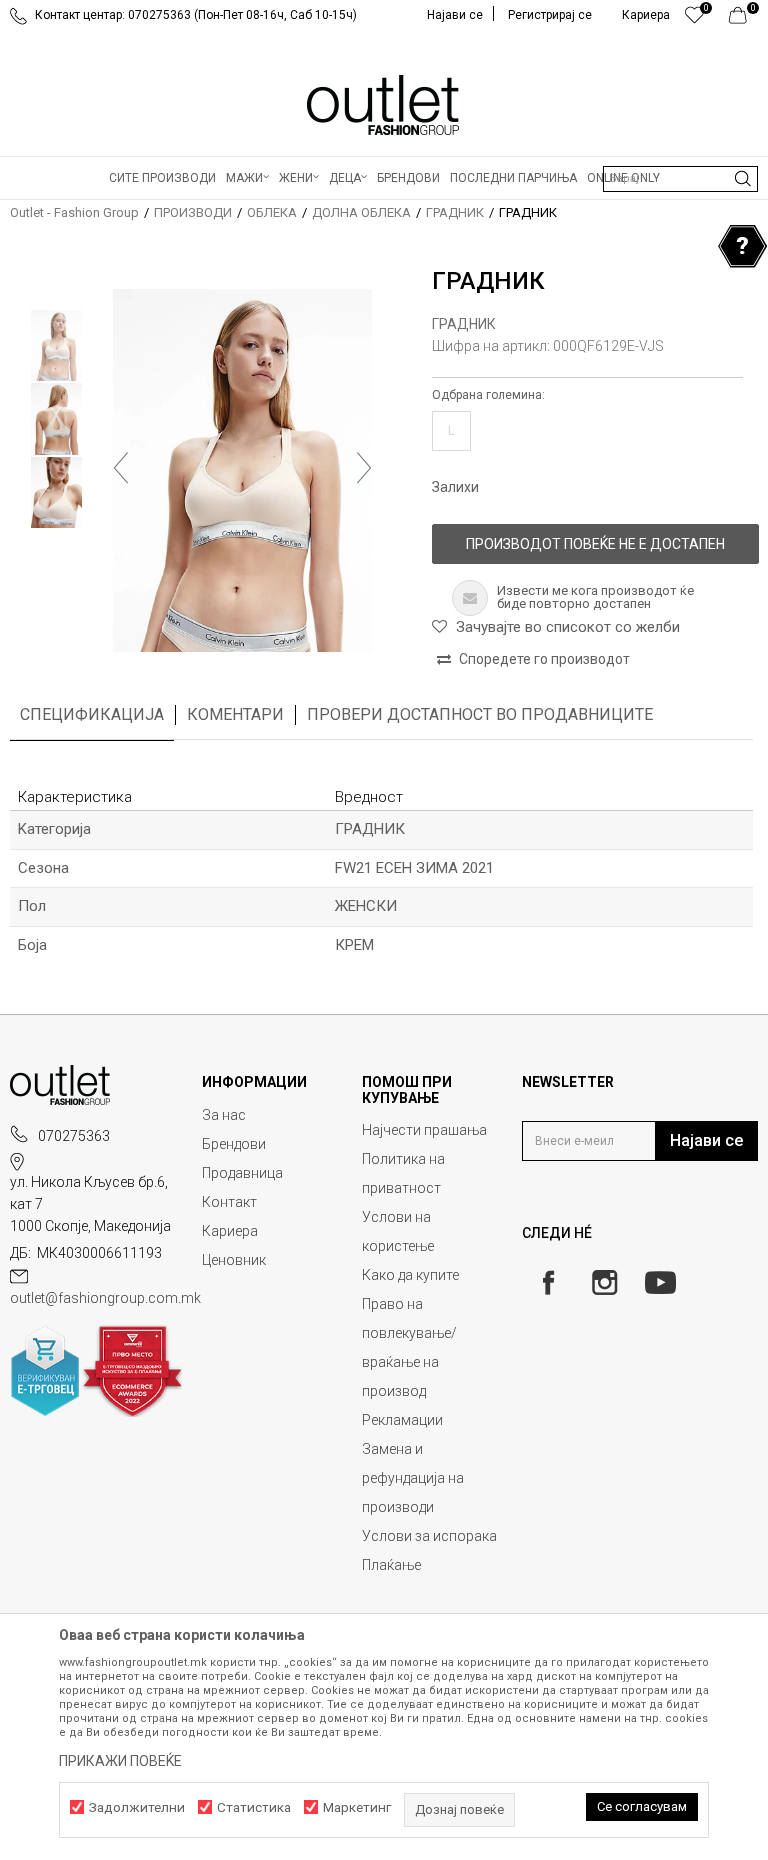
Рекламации (402, 1420)
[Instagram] (604, 1282)
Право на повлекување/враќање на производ (409, 1347)
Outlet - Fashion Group (74, 212)
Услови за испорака (429, 1536)
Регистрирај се (550, 15)
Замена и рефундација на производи (413, 1478)
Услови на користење (398, 1231)
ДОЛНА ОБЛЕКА (361, 212)
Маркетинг (357, 1807)
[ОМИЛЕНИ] (694, 20)
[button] (680, 179)
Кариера (230, 1231)
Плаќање (391, 1565)
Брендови (234, 1144)
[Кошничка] (743, 20)
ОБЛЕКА (272, 212)
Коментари (235, 714)
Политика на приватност (403, 1173)
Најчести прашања (424, 1130)
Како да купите (410, 1275)
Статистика (254, 1807)
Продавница (242, 1173)
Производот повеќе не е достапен (595, 544)
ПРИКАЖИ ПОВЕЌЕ (120, 1761)
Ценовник (234, 1260)
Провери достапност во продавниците (480, 714)
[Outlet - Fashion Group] (384, 105)
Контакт (229, 1202)
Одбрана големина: (488, 395)
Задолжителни (137, 1807)
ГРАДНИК (455, 212)
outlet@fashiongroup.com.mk (105, 1298)
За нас (224, 1115)
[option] (56, 345)
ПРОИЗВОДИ (193, 212)
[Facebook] (548, 1282)
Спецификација (92, 714)
